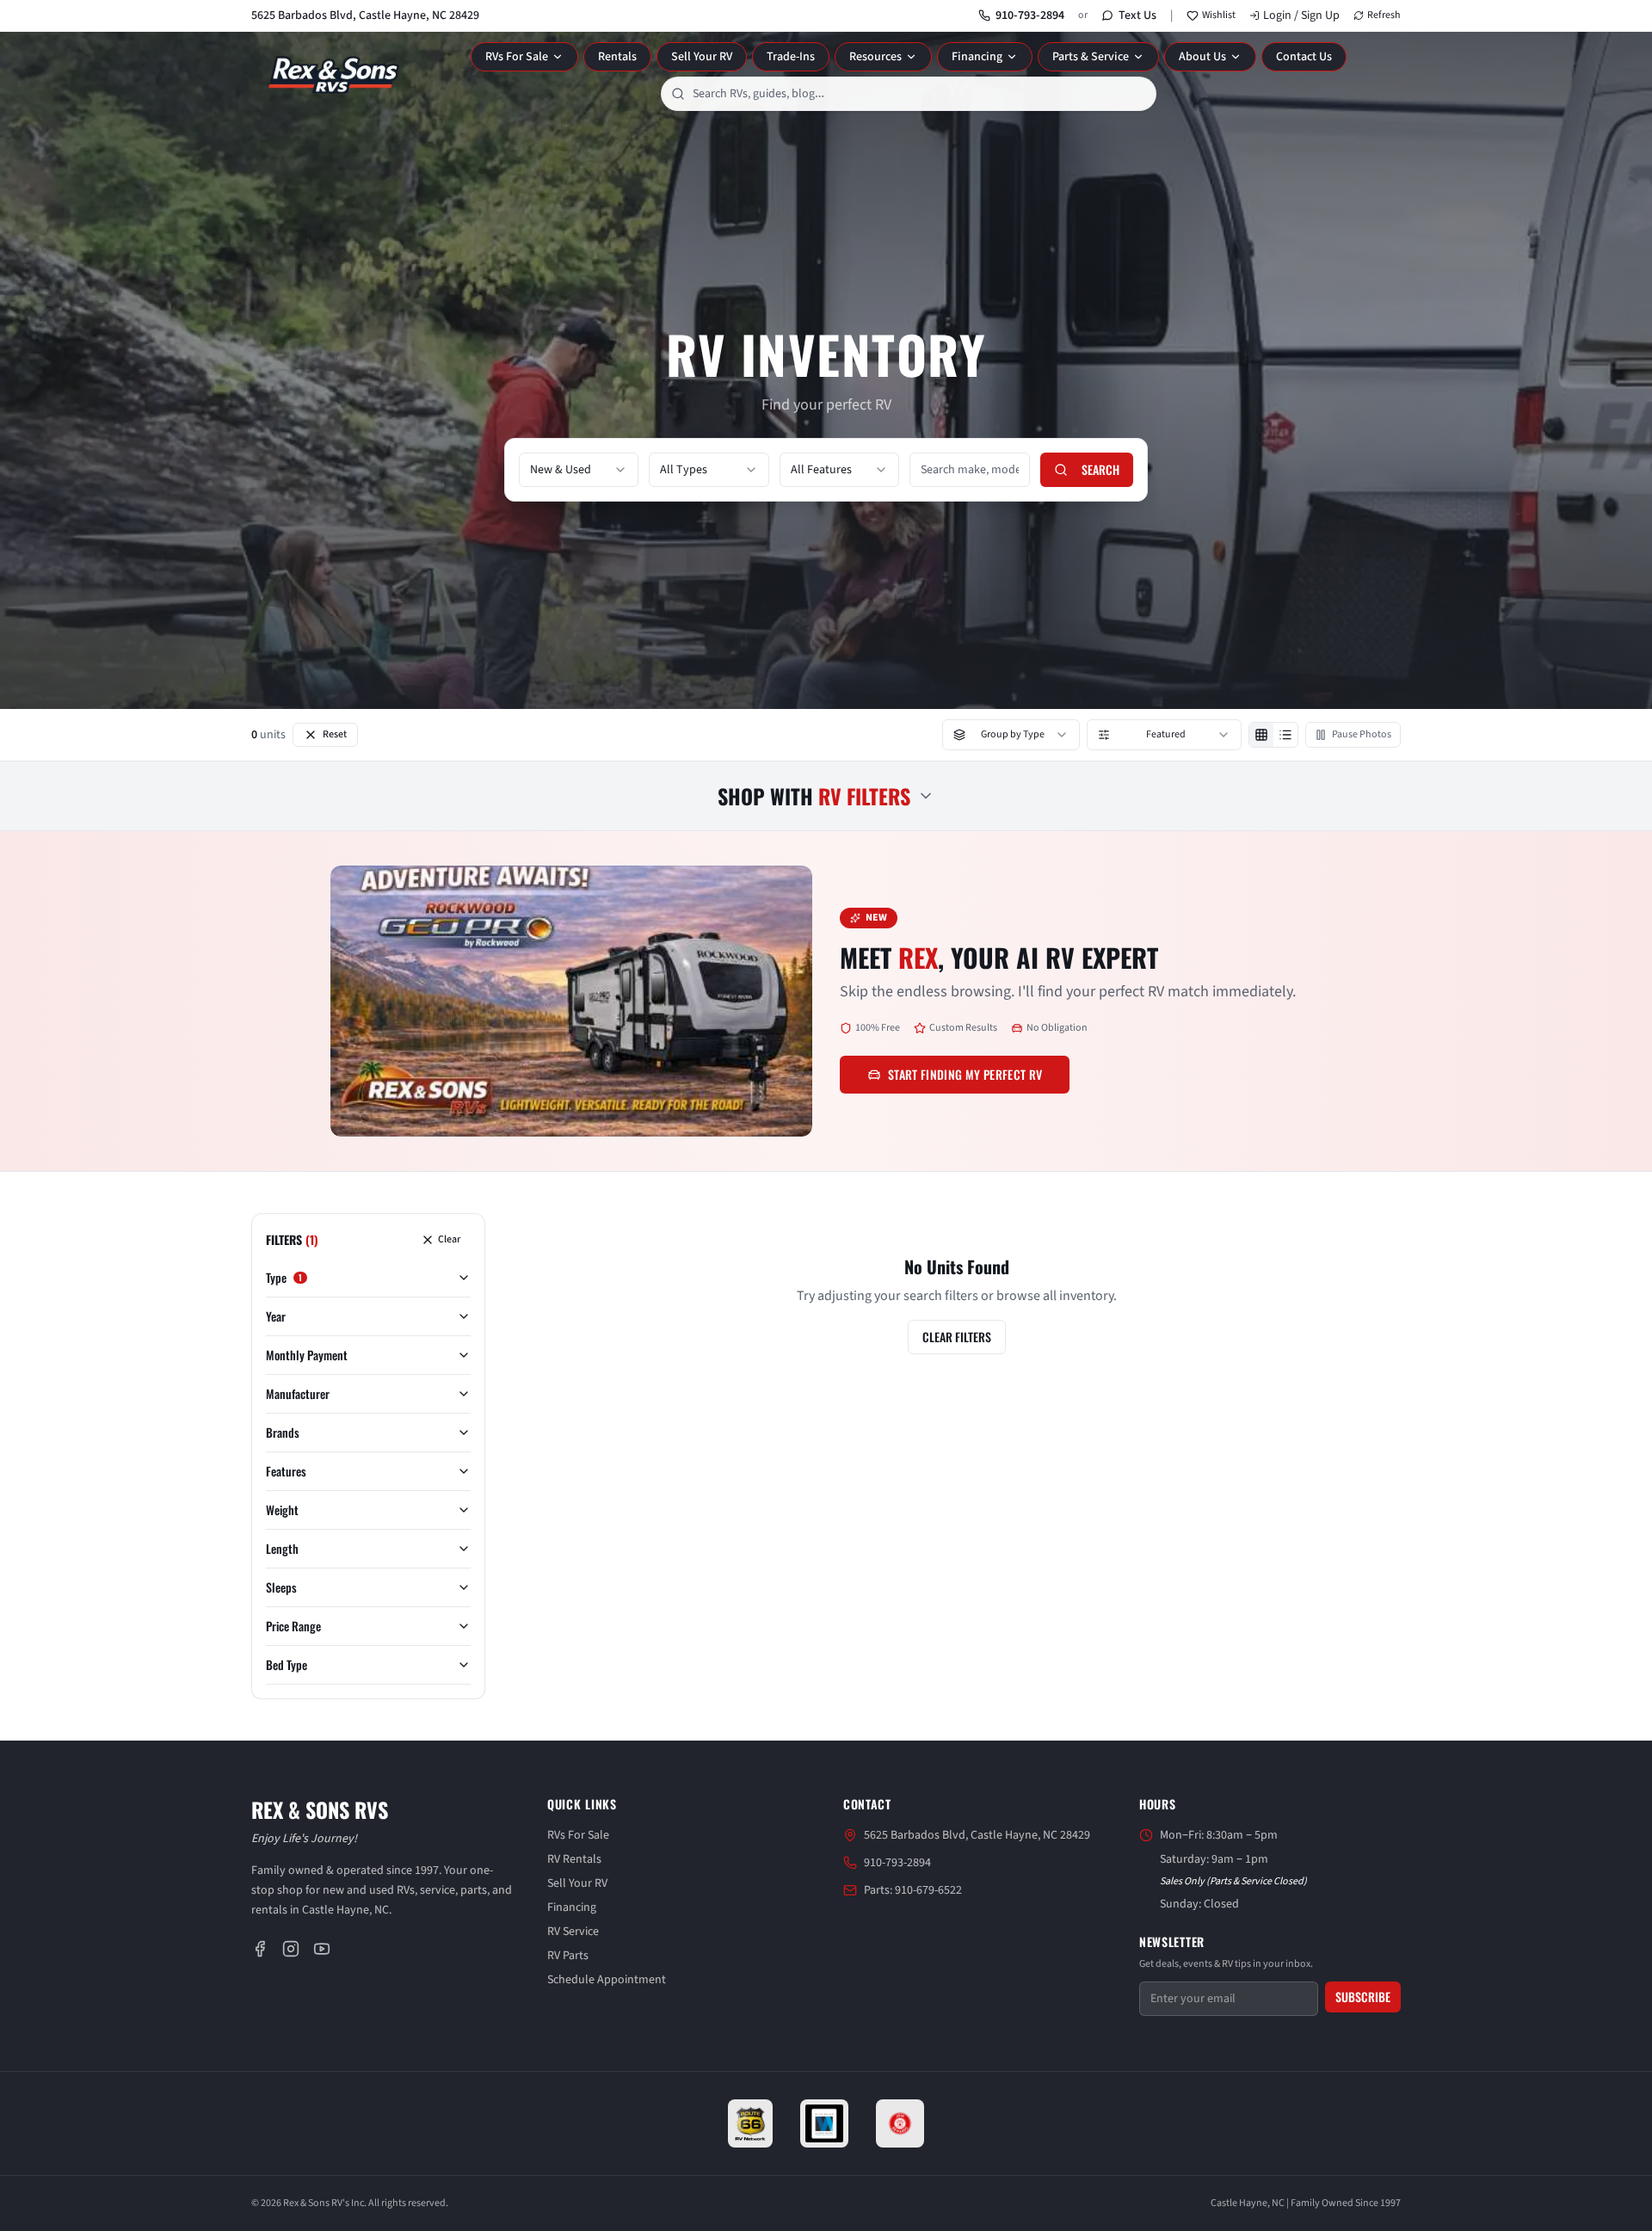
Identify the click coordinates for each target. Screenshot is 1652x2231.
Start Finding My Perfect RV (965, 1074)
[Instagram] (291, 1949)
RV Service (573, 1932)
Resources (875, 57)
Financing (977, 57)
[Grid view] (1261, 735)
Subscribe (1363, 1997)
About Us (1202, 57)
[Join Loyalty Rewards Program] (900, 2123)
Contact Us (1304, 57)
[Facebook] (260, 1949)
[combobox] (909, 94)
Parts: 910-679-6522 (913, 1890)
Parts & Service (1091, 57)
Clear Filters (957, 1337)
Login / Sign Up (1301, 15)
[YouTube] (322, 1949)
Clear (449, 1239)
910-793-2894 (1030, 15)
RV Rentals (574, 1859)
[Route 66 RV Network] (751, 2123)
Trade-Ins (791, 57)
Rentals (617, 57)
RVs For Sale (517, 57)
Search (1100, 469)
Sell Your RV (702, 57)
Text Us (1137, 15)
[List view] (1285, 735)
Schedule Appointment (607, 1980)
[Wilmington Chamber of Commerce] (824, 2123)
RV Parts (568, 1956)
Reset (335, 734)
